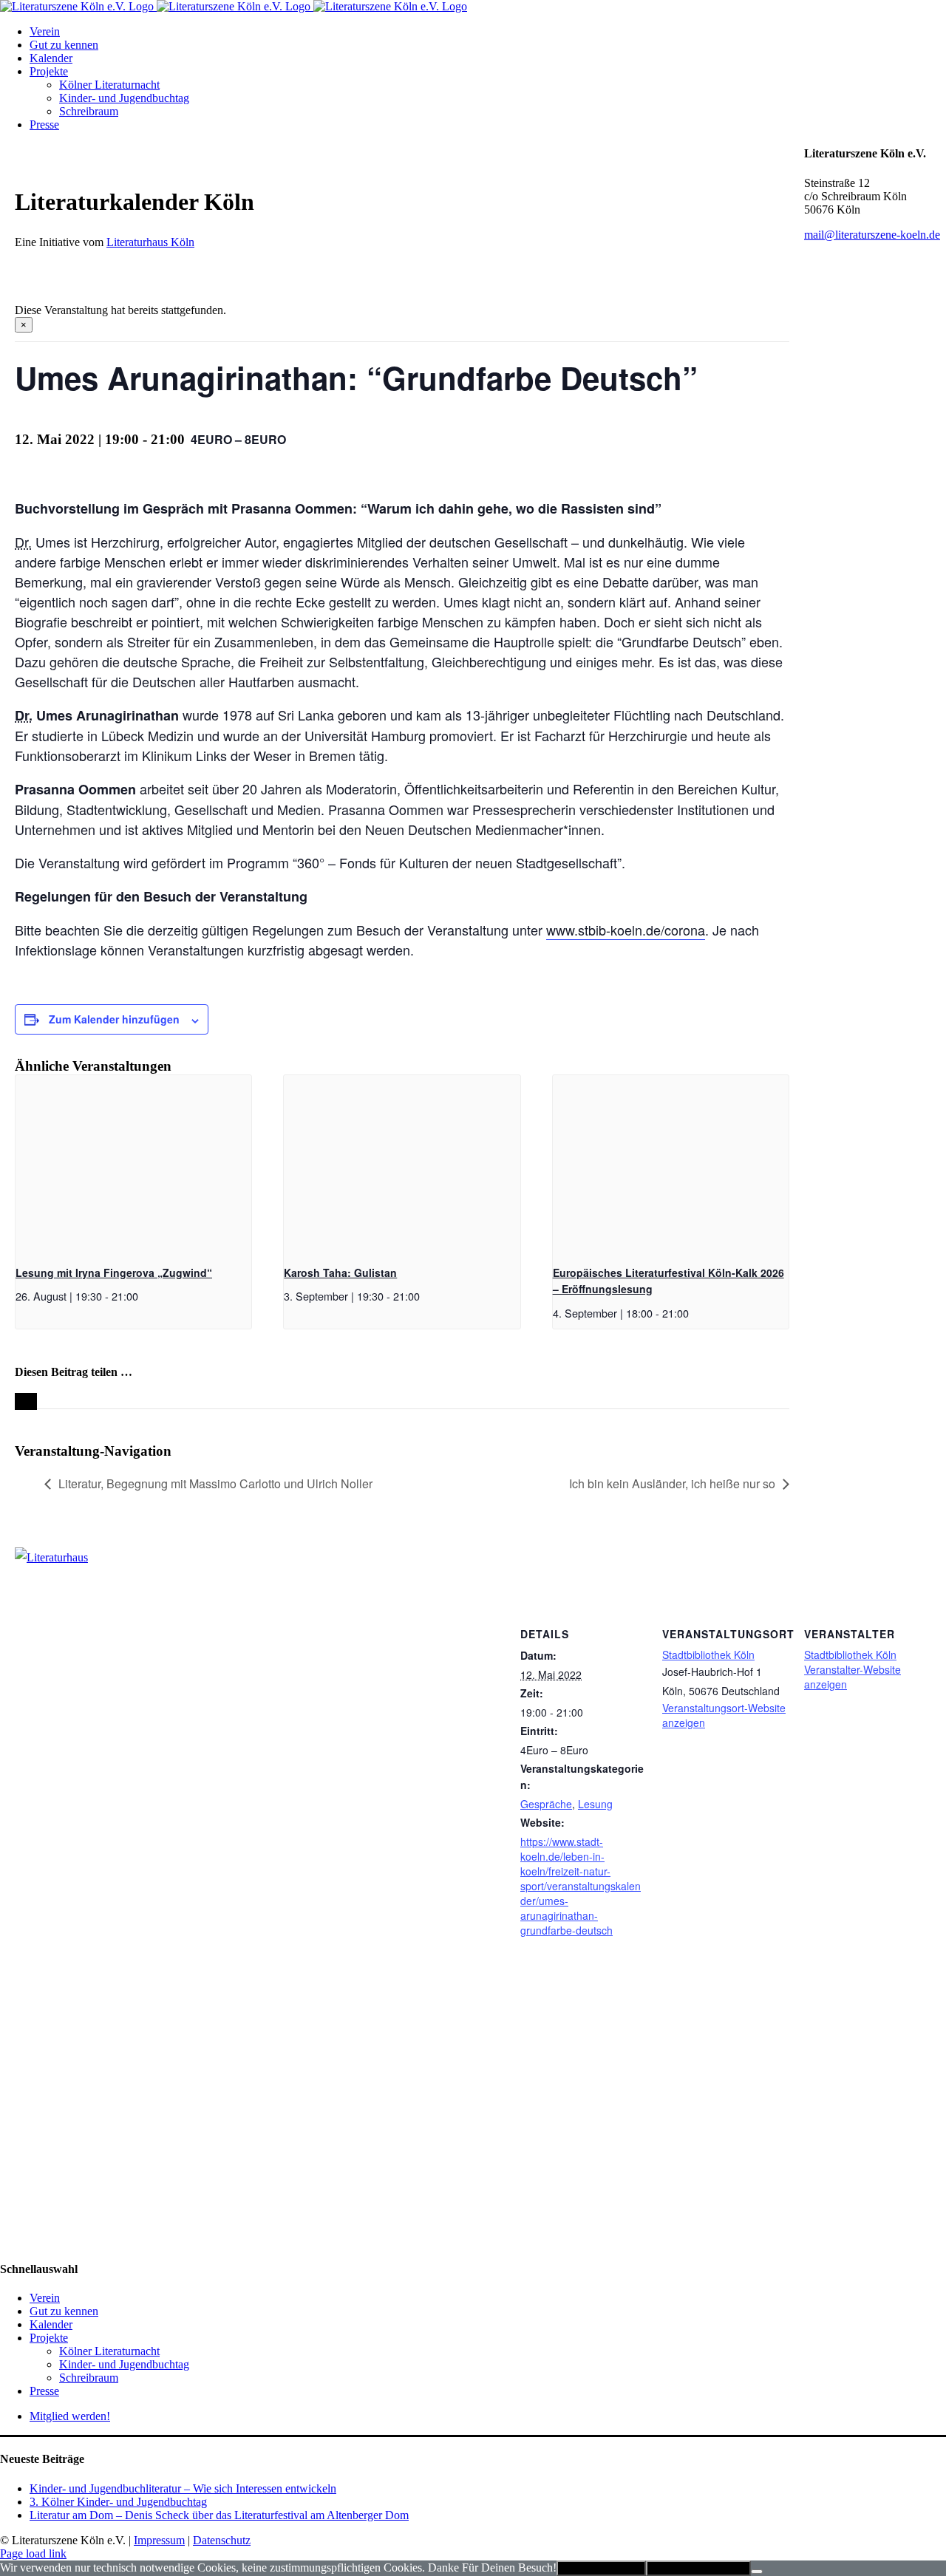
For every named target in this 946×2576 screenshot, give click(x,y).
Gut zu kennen (64, 2311)
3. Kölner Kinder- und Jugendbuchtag (118, 2502)
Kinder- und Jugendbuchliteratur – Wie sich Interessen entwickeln (183, 2488)
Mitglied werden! (70, 2416)
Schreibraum (89, 2378)
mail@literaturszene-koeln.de (872, 235)
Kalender (51, 2324)
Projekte (49, 2338)
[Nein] (757, 2572)
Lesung (595, 1804)
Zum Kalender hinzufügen (114, 1019)
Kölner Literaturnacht (109, 2351)
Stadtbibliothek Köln (708, 1655)
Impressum (159, 2540)
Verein (45, 2298)
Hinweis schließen (601, 2568)
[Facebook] (8, 1960)
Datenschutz (222, 2540)
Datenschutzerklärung (698, 2568)
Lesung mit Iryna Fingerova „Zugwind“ (114, 1272)
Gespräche (546, 1804)
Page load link (33, 2553)
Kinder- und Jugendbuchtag (124, 2364)
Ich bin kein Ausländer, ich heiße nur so (672, 1483)
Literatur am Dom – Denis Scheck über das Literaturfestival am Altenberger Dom (219, 2515)
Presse (44, 2391)
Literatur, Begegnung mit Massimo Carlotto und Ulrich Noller (215, 1483)
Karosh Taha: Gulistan (340, 1272)
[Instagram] (24, 1960)
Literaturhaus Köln (150, 242)
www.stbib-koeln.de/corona (626, 930)
